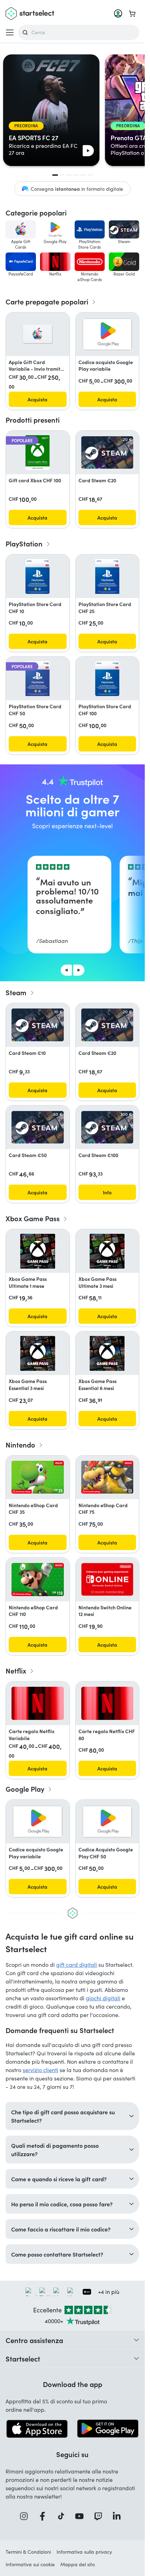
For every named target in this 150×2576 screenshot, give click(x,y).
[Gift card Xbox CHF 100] (37, 453)
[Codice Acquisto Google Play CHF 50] (107, 1822)
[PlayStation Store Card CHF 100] (107, 679)
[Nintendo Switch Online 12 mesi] (107, 1579)
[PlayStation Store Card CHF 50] (37, 679)
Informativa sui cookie (30, 2564)
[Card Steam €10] (38, 1025)
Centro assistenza (34, 2340)
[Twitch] (100, 2516)
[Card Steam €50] (38, 1127)
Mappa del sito (78, 2564)
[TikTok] (63, 2516)
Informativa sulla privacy (84, 2552)
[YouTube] (82, 2516)
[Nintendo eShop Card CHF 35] (38, 1477)
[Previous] (66, 970)
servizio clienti (40, 2070)
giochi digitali (103, 1998)
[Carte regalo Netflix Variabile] (38, 1703)
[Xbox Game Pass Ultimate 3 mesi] (107, 1251)
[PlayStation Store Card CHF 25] (107, 576)
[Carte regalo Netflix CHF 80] (107, 1703)
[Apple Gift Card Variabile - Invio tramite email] (37, 334)
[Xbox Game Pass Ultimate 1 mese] (38, 1251)
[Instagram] (26, 2516)
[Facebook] (45, 2516)
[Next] (79, 970)
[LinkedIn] (119, 2516)
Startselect (23, 2358)
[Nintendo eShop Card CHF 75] (107, 1477)
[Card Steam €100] (107, 1127)
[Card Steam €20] (107, 453)
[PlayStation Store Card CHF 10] (37, 576)
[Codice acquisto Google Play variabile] (107, 334)
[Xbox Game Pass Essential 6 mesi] (107, 1353)
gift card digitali (77, 1965)
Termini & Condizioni (28, 2552)
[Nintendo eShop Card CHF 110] (38, 1580)
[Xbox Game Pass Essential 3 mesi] (38, 1353)
